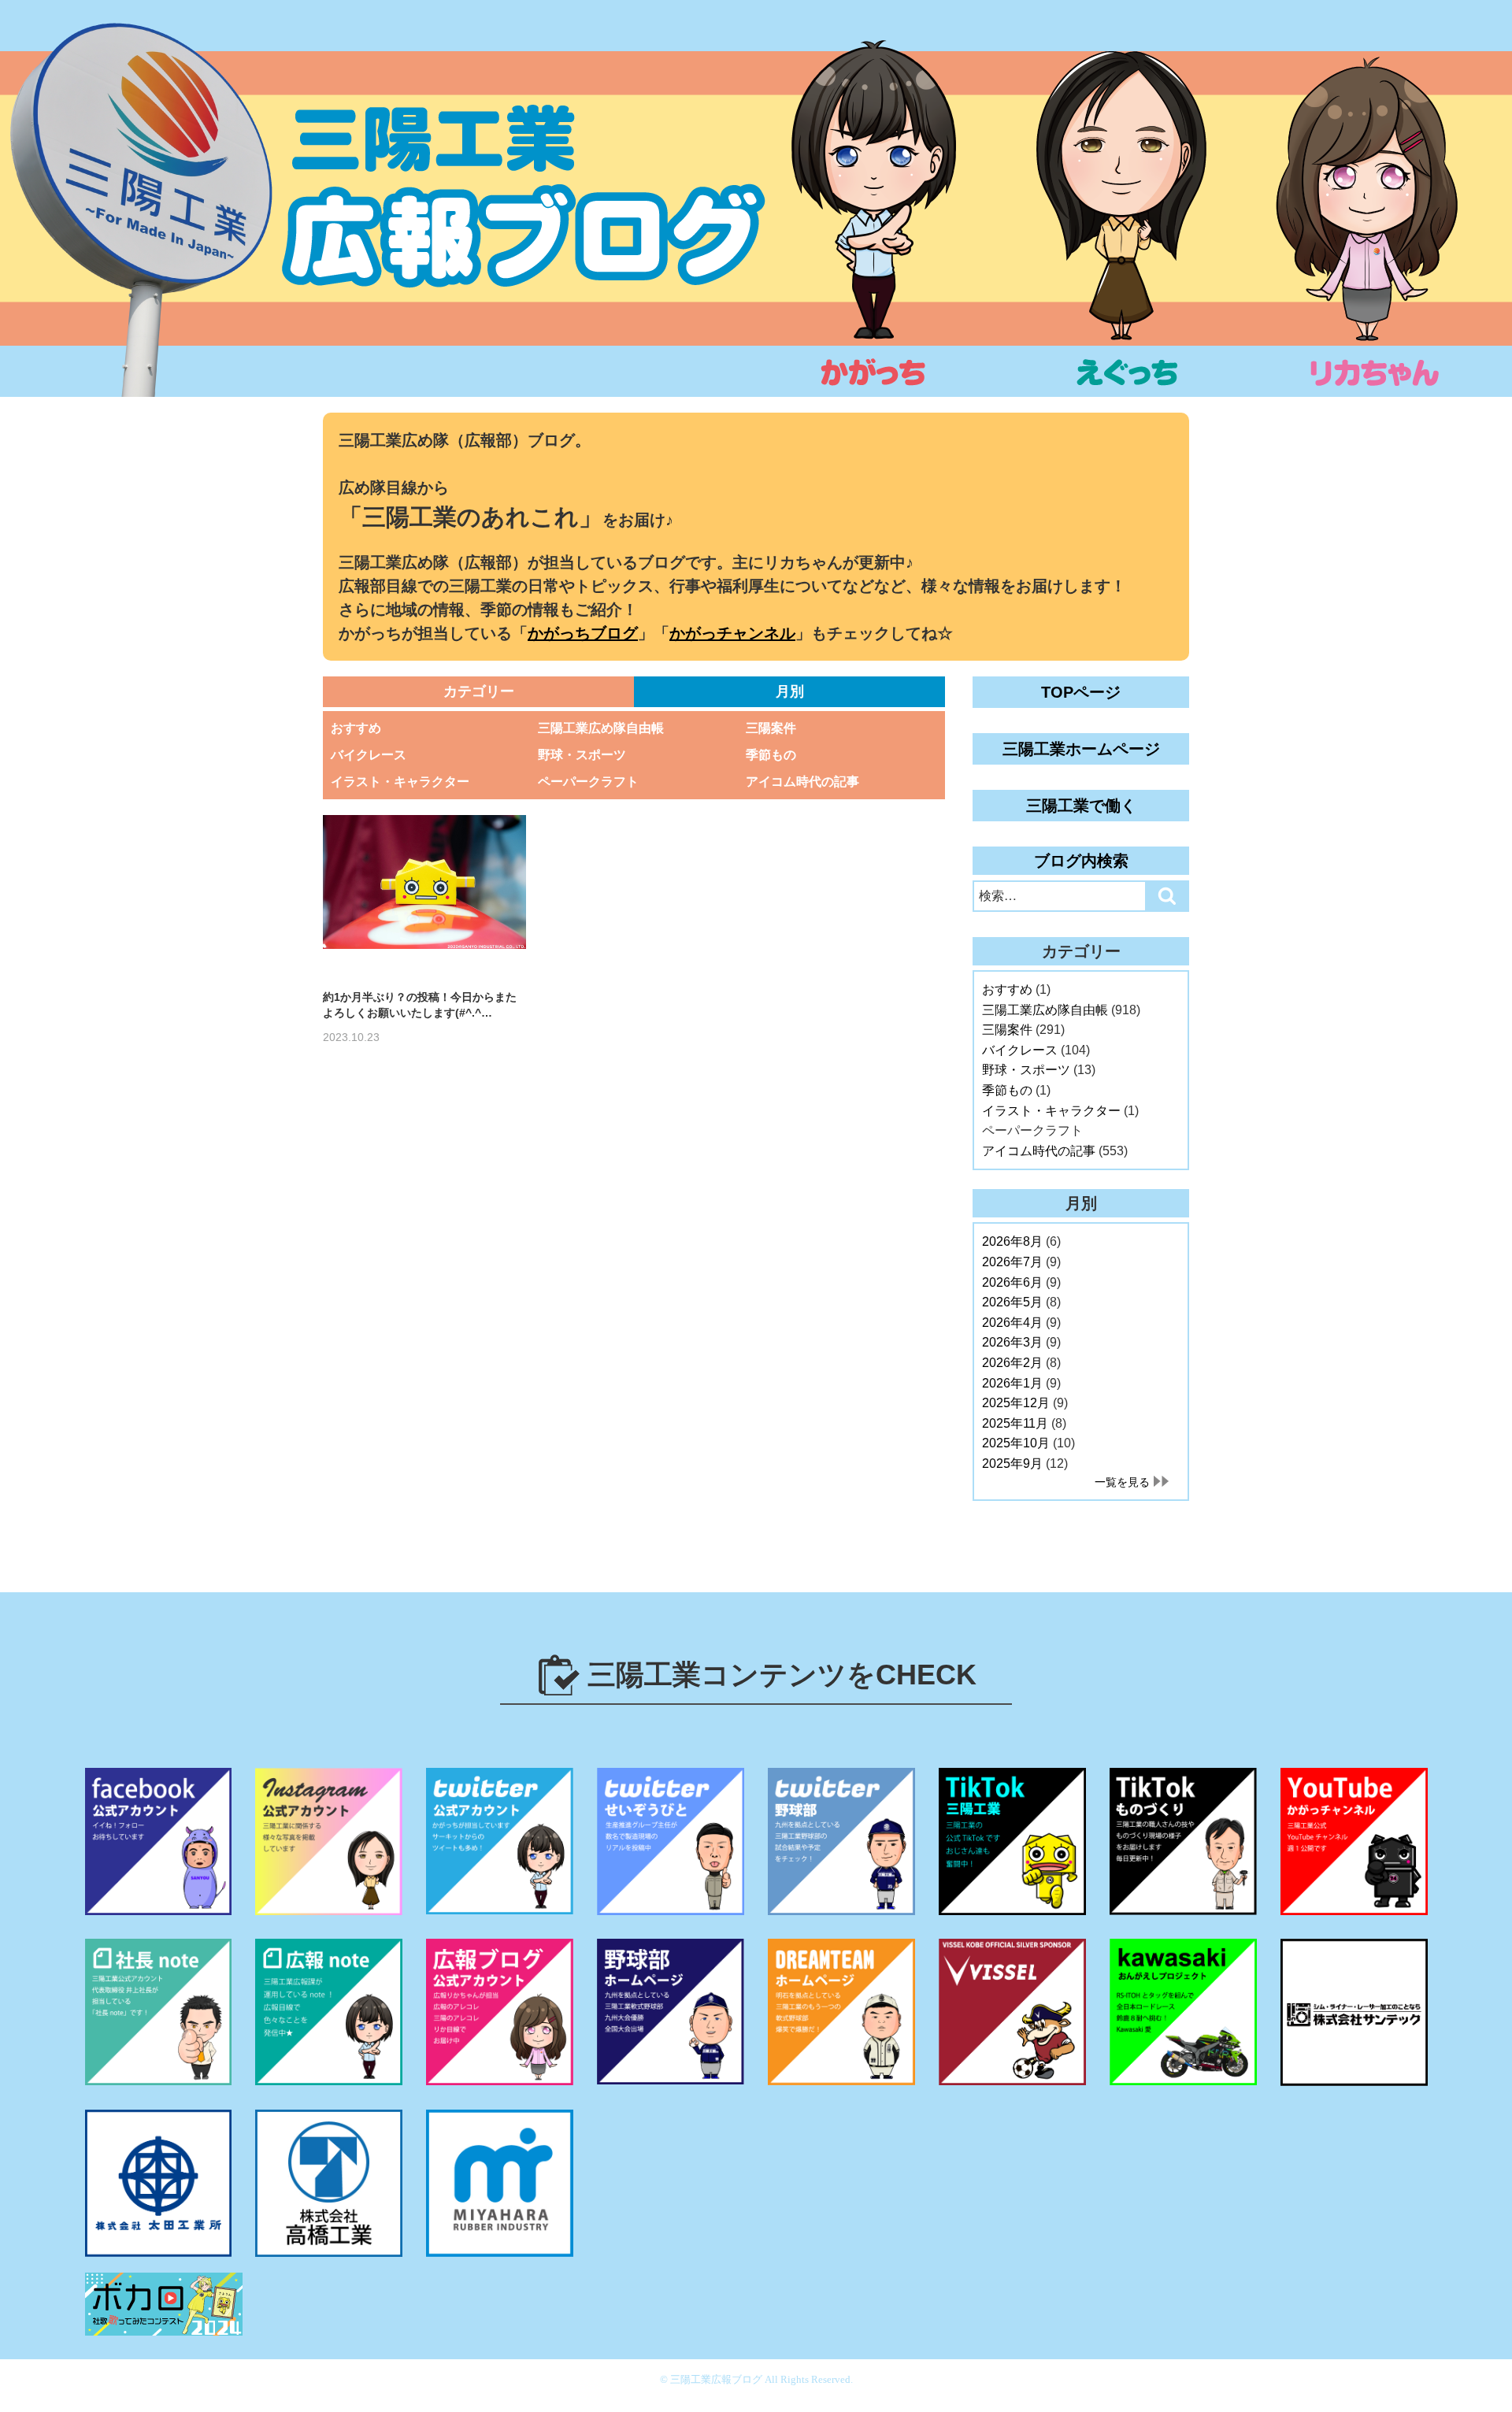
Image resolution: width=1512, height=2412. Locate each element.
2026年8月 (1012, 1241)
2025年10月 (1016, 1443)
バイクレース (369, 755)
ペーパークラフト (588, 782)
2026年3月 (1012, 1342)
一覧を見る (1122, 1482)
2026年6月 (1012, 1282)
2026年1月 (1012, 1383)
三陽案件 (771, 728)
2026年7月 (1012, 1262)
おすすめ (356, 728)
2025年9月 (1012, 1464)
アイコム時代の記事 (802, 782)
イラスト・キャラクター (400, 782)
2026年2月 (1012, 1363)
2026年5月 (1012, 1302)
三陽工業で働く (1081, 806)
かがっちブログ (583, 633)
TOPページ (1081, 692)
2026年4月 (1012, 1323)
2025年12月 (1016, 1403)
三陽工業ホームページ (1081, 749)
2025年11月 (1015, 1423)
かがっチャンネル (732, 633)
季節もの (771, 755)
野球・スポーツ (582, 755)
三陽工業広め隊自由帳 (601, 728)
